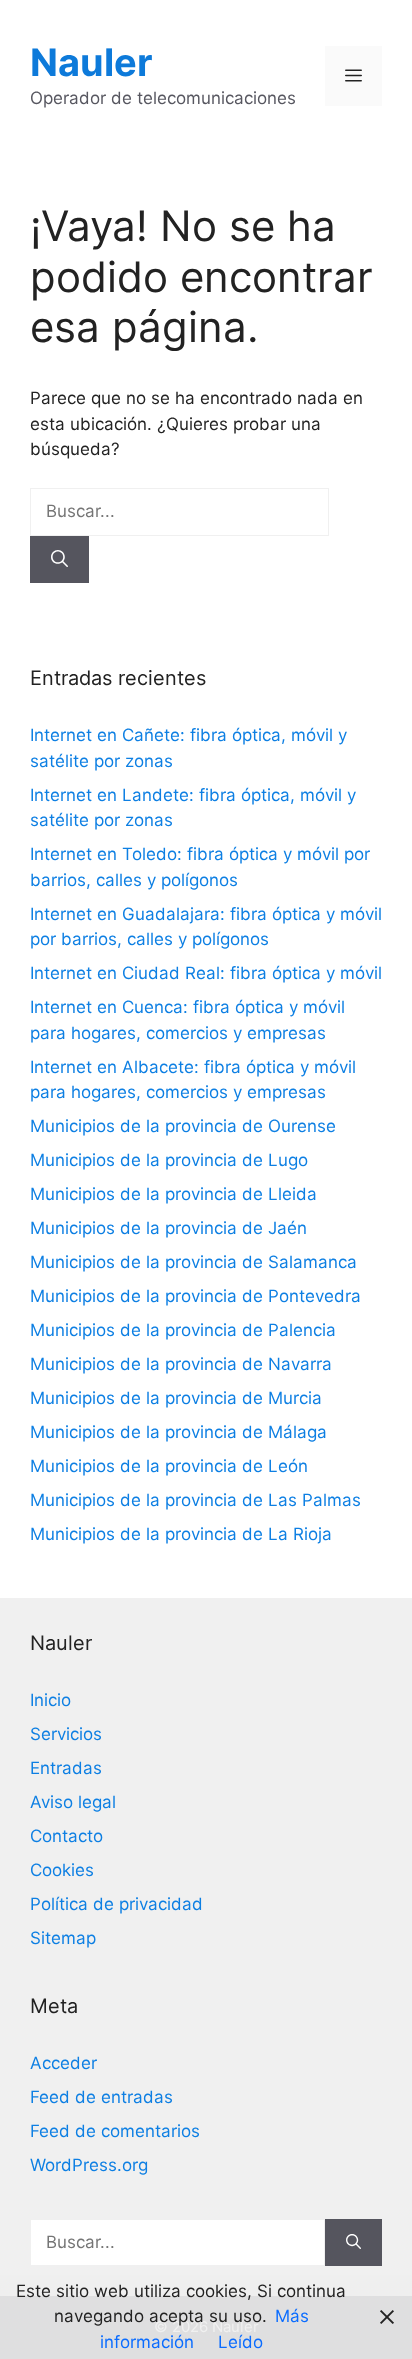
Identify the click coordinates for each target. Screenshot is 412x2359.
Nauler (91, 62)
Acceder (63, 2063)
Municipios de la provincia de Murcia (176, 1398)
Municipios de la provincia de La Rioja (181, 1534)
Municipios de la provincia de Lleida (173, 1194)
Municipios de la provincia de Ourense (183, 1126)
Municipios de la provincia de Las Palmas (195, 1500)
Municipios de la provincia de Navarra (181, 1364)
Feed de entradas (101, 2097)
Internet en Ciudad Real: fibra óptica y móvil (206, 973)
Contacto (66, 1836)
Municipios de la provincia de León (169, 1466)
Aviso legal (73, 1802)
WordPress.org (89, 2165)
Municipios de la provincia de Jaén (168, 1228)
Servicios (66, 1734)
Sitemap (63, 1938)
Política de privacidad (116, 1904)
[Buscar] (59, 560)
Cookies (62, 1870)
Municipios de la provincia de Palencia (183, 1330)
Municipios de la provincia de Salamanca (193, 1262)
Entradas (66, 1768)
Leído (240, 2342)
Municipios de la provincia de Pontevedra (195, 1296)
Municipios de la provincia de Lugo (169, 1160)
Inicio (50, 1700)
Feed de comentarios (115, 2131)
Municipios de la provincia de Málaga (178, 1432)
